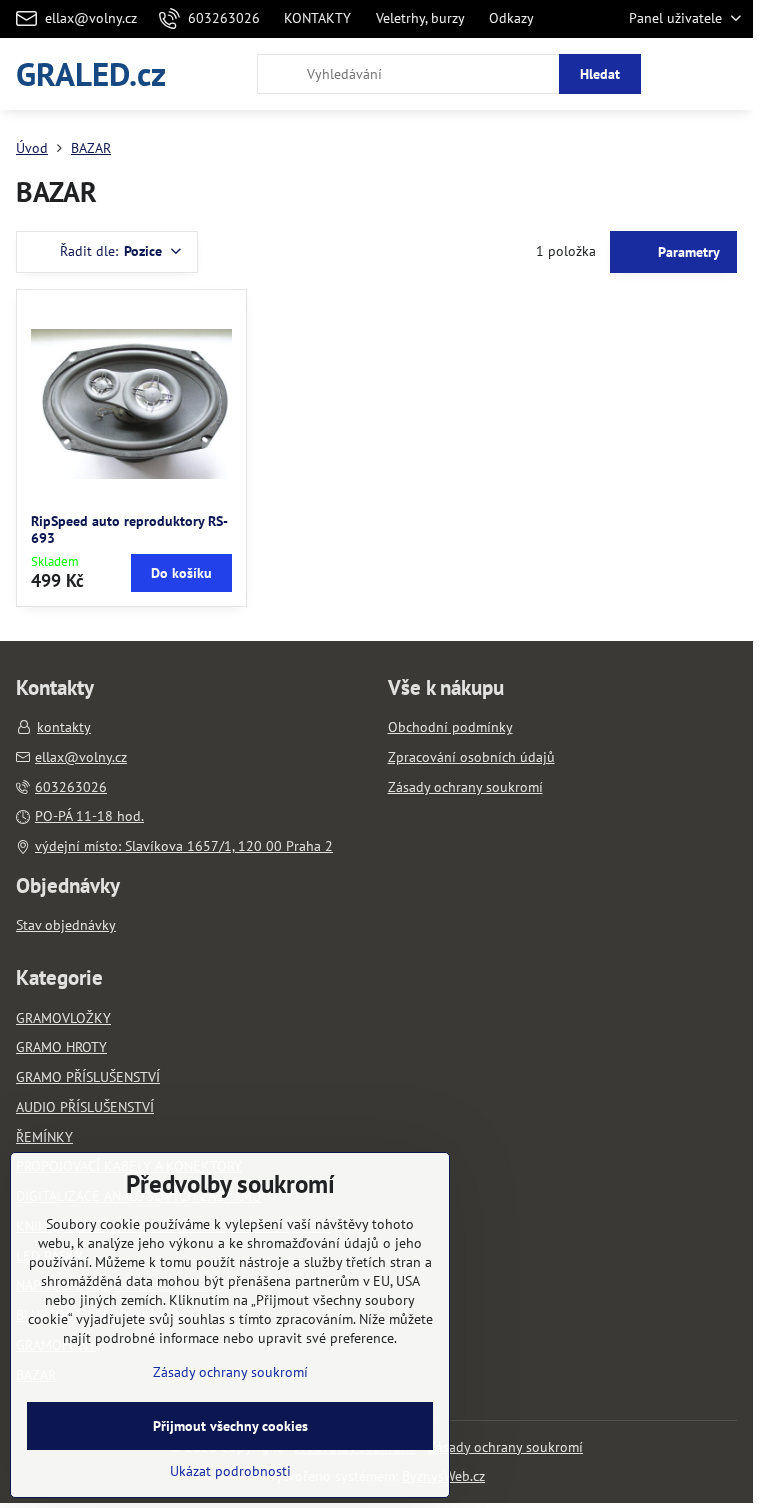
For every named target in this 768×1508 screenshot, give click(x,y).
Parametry (687, 252)
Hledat (600, 74)
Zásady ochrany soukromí (505, 1447)
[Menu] (729, 74)
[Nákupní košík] (681, 74)
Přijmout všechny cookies (230, 1426)
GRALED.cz (91, 73)
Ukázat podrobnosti (230, 1471)
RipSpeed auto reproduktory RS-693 (129, 530)
